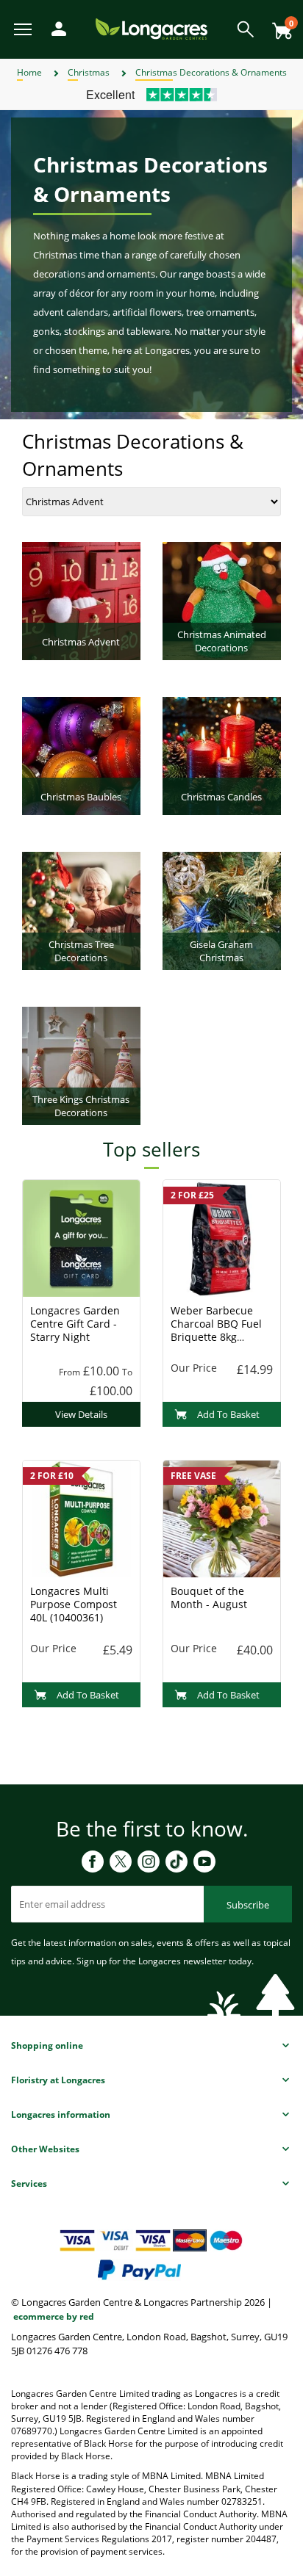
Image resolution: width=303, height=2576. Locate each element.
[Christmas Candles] (222, 755)
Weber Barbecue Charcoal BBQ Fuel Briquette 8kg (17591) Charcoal (216, 1330)
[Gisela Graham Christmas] (222, 910)
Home (29, 72)
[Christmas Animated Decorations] (222, 600)
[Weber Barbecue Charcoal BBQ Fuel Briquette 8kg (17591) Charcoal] (222, 1238)
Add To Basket (228, 1414)
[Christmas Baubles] (81, 755)
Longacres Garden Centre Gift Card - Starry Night (75, 1324)
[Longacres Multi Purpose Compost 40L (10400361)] (81, 1519)
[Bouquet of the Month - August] (222, 1519)
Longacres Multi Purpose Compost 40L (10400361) (74, 1604)
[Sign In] (55, 28)
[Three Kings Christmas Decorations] (81, 1065)
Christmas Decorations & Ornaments (211, 72)
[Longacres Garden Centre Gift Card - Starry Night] (81, 1238)
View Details (81, 1414)
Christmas (89, 72)
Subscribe (248, 1905)
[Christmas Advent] (81, 600)
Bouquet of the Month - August (209, 1598)
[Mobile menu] (24, 28)
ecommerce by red (54, 2316)
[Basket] (278, 25)
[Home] (152, 28)
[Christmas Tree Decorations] (81, 910)
